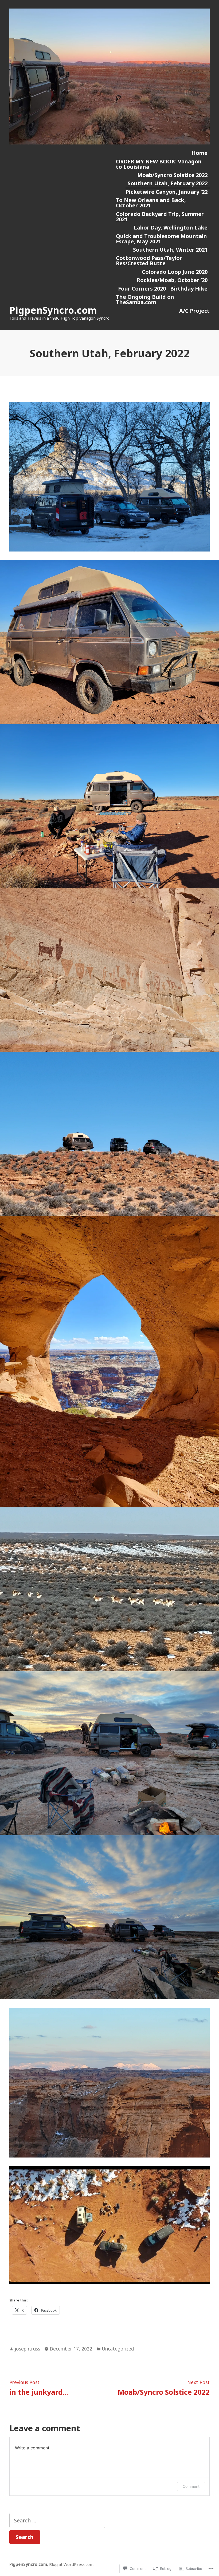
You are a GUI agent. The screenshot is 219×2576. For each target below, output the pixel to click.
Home (200, 153)
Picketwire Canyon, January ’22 (167, 192)
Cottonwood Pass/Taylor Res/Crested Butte (149, 261)
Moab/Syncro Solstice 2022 (172, 175)
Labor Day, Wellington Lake (171, 228)
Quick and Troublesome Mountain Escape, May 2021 (161, 239)
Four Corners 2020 (142, 289)
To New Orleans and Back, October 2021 (151, 203)
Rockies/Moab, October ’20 (172, 280)
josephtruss (27, 2349)
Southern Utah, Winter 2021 (170, 250)
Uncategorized (118, 2349)
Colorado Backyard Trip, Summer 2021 (160, 217)
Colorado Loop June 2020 (175, 272)
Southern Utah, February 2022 (168, 183)
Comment (191, 2486)
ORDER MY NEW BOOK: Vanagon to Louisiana (159, 164)
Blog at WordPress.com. (72, 2564)
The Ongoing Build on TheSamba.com (145, 299)
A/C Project (194, 311)
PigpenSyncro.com (53, 310)
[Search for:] (57, 2520)
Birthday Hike (189, 289)
